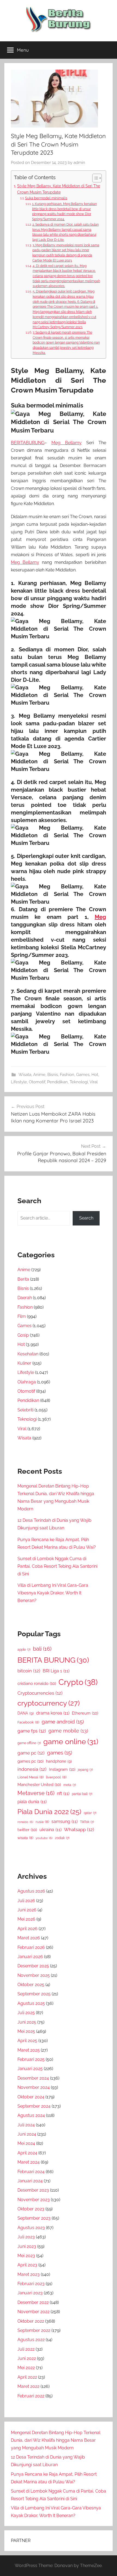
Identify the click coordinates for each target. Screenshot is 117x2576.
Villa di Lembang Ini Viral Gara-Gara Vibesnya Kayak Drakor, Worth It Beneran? (53, 1593)
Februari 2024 (31, 2172)
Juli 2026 (26, 1901)
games (60, 1753)
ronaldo (25, 1822)
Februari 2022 (31, 2396)
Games (83, 1075)
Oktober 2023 (31, 2209)
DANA (26, 1713)
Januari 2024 (30, 2181)
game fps (32, 1731)
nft (63, 1793)
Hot (95, 1075)
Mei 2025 (26, 2031)
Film (22, 1316)
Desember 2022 (33, 2302)
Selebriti (25, 1410)
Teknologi (79, 1082)
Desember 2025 (33, 1966)
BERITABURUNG (28, 443)
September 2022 (34, 2330)
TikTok (87, 1822)
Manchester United (39, 1785)
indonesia (32, 1769)
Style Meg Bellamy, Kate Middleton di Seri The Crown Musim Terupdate (59, 189)
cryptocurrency (49, 1703)
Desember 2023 (33, 2190)
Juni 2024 (27, 2134)
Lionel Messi (30, 1777)
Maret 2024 (29, 2162)
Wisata (25, 1075)
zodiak (62, 1838)
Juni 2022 (27, 2358)
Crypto (78, 1682)
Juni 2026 (27, 1910)
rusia (42, 1822)
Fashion (67, 1075)
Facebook (28, 1722)
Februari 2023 (31, 2284)
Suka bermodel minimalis (46, 198)
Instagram (62, 1769)
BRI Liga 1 (56, 1671)
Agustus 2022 (31, 2340)
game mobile (68, 1731)
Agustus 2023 (31, 2228)
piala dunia (32, 1802)
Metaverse (36, 1793)
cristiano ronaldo (37, 1683)
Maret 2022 (28, 2386)
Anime (39, 1075)
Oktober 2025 (31, 1985)
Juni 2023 (27, 2246)
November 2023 (34, 2200)
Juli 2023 (26, 2237)
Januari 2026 (30, 1957)
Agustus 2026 (31, 1891)
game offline (29, 1743)
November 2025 (34, 1975)
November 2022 (33, 2312)
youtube (44, 1838)
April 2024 (27, 2153)
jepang (85, 1770)
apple (24, 1650)
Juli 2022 (26, 2349)
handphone (59, 1761)
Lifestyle (19, 1082)
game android (63, 1722)
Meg (100, 917)
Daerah (25, 1298)
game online (71, 1741)
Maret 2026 (29, 1938)
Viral (94, 1082)
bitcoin (29, 1671)
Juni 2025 (27, 2022)
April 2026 (27, 1929)
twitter (27, 1830)
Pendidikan (57, 1082)
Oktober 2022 (31, 2321)
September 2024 (34, 2106)
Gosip (23, 1335)
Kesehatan (28, 1354)
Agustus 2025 (31, 2003)
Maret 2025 (29, 2050)
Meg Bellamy (67, 443)
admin (79, 163)
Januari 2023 (30, 2293)
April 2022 (27, 2377)
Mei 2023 (26, 2256)
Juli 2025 (26, 2013)
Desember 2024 (33, 2078)
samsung (64, 1821)
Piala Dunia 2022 (49, 1812)
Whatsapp (79, 1830)
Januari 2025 (30, 2069)
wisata (25, 1838)
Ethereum (85, 1713)
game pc (31, 1753)
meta (70, 1785)
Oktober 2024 (31, 2097)
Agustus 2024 (31, 2115)
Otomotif (37, 1082)
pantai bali (82, 1794)
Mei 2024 (26, 2143)
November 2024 (34, 2087)
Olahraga (27, 1382)
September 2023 (34, 2218)
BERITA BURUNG (53, 1660)
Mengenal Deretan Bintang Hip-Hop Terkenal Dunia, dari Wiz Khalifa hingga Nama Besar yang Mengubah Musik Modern (56, 2440)
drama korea (53, 1713)
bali (42, 1649)
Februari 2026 (31, 1947)
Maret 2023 (29, 2274)
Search (86, 1218)
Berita (23, 1279)
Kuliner (24, 1363)
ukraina (50, 1830)
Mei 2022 (26, 2368)
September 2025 (34, 1994)
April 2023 (27, 2265)
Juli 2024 (26, 2125)
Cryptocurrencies (40, 1693)
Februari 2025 (31, 2059)
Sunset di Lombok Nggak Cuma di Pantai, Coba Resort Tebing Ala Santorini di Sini (57, 1566)
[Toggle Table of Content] (94, 178)
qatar (90, 1813)
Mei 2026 (26, 1919)
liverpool (56, 1777)
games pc (30, 1761)
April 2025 (27, 2041)
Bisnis (53, 1075)
